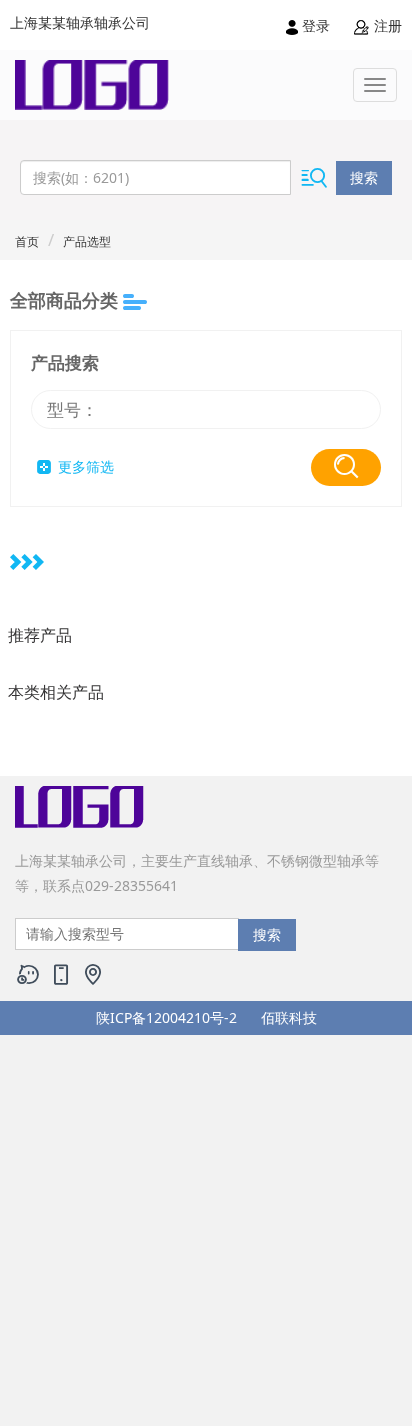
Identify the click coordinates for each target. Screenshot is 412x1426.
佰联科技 (289, 1017)
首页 (27, 241)
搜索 (364, 177)
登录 (316, 25)
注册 (386, 25)
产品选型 (87, 241)
